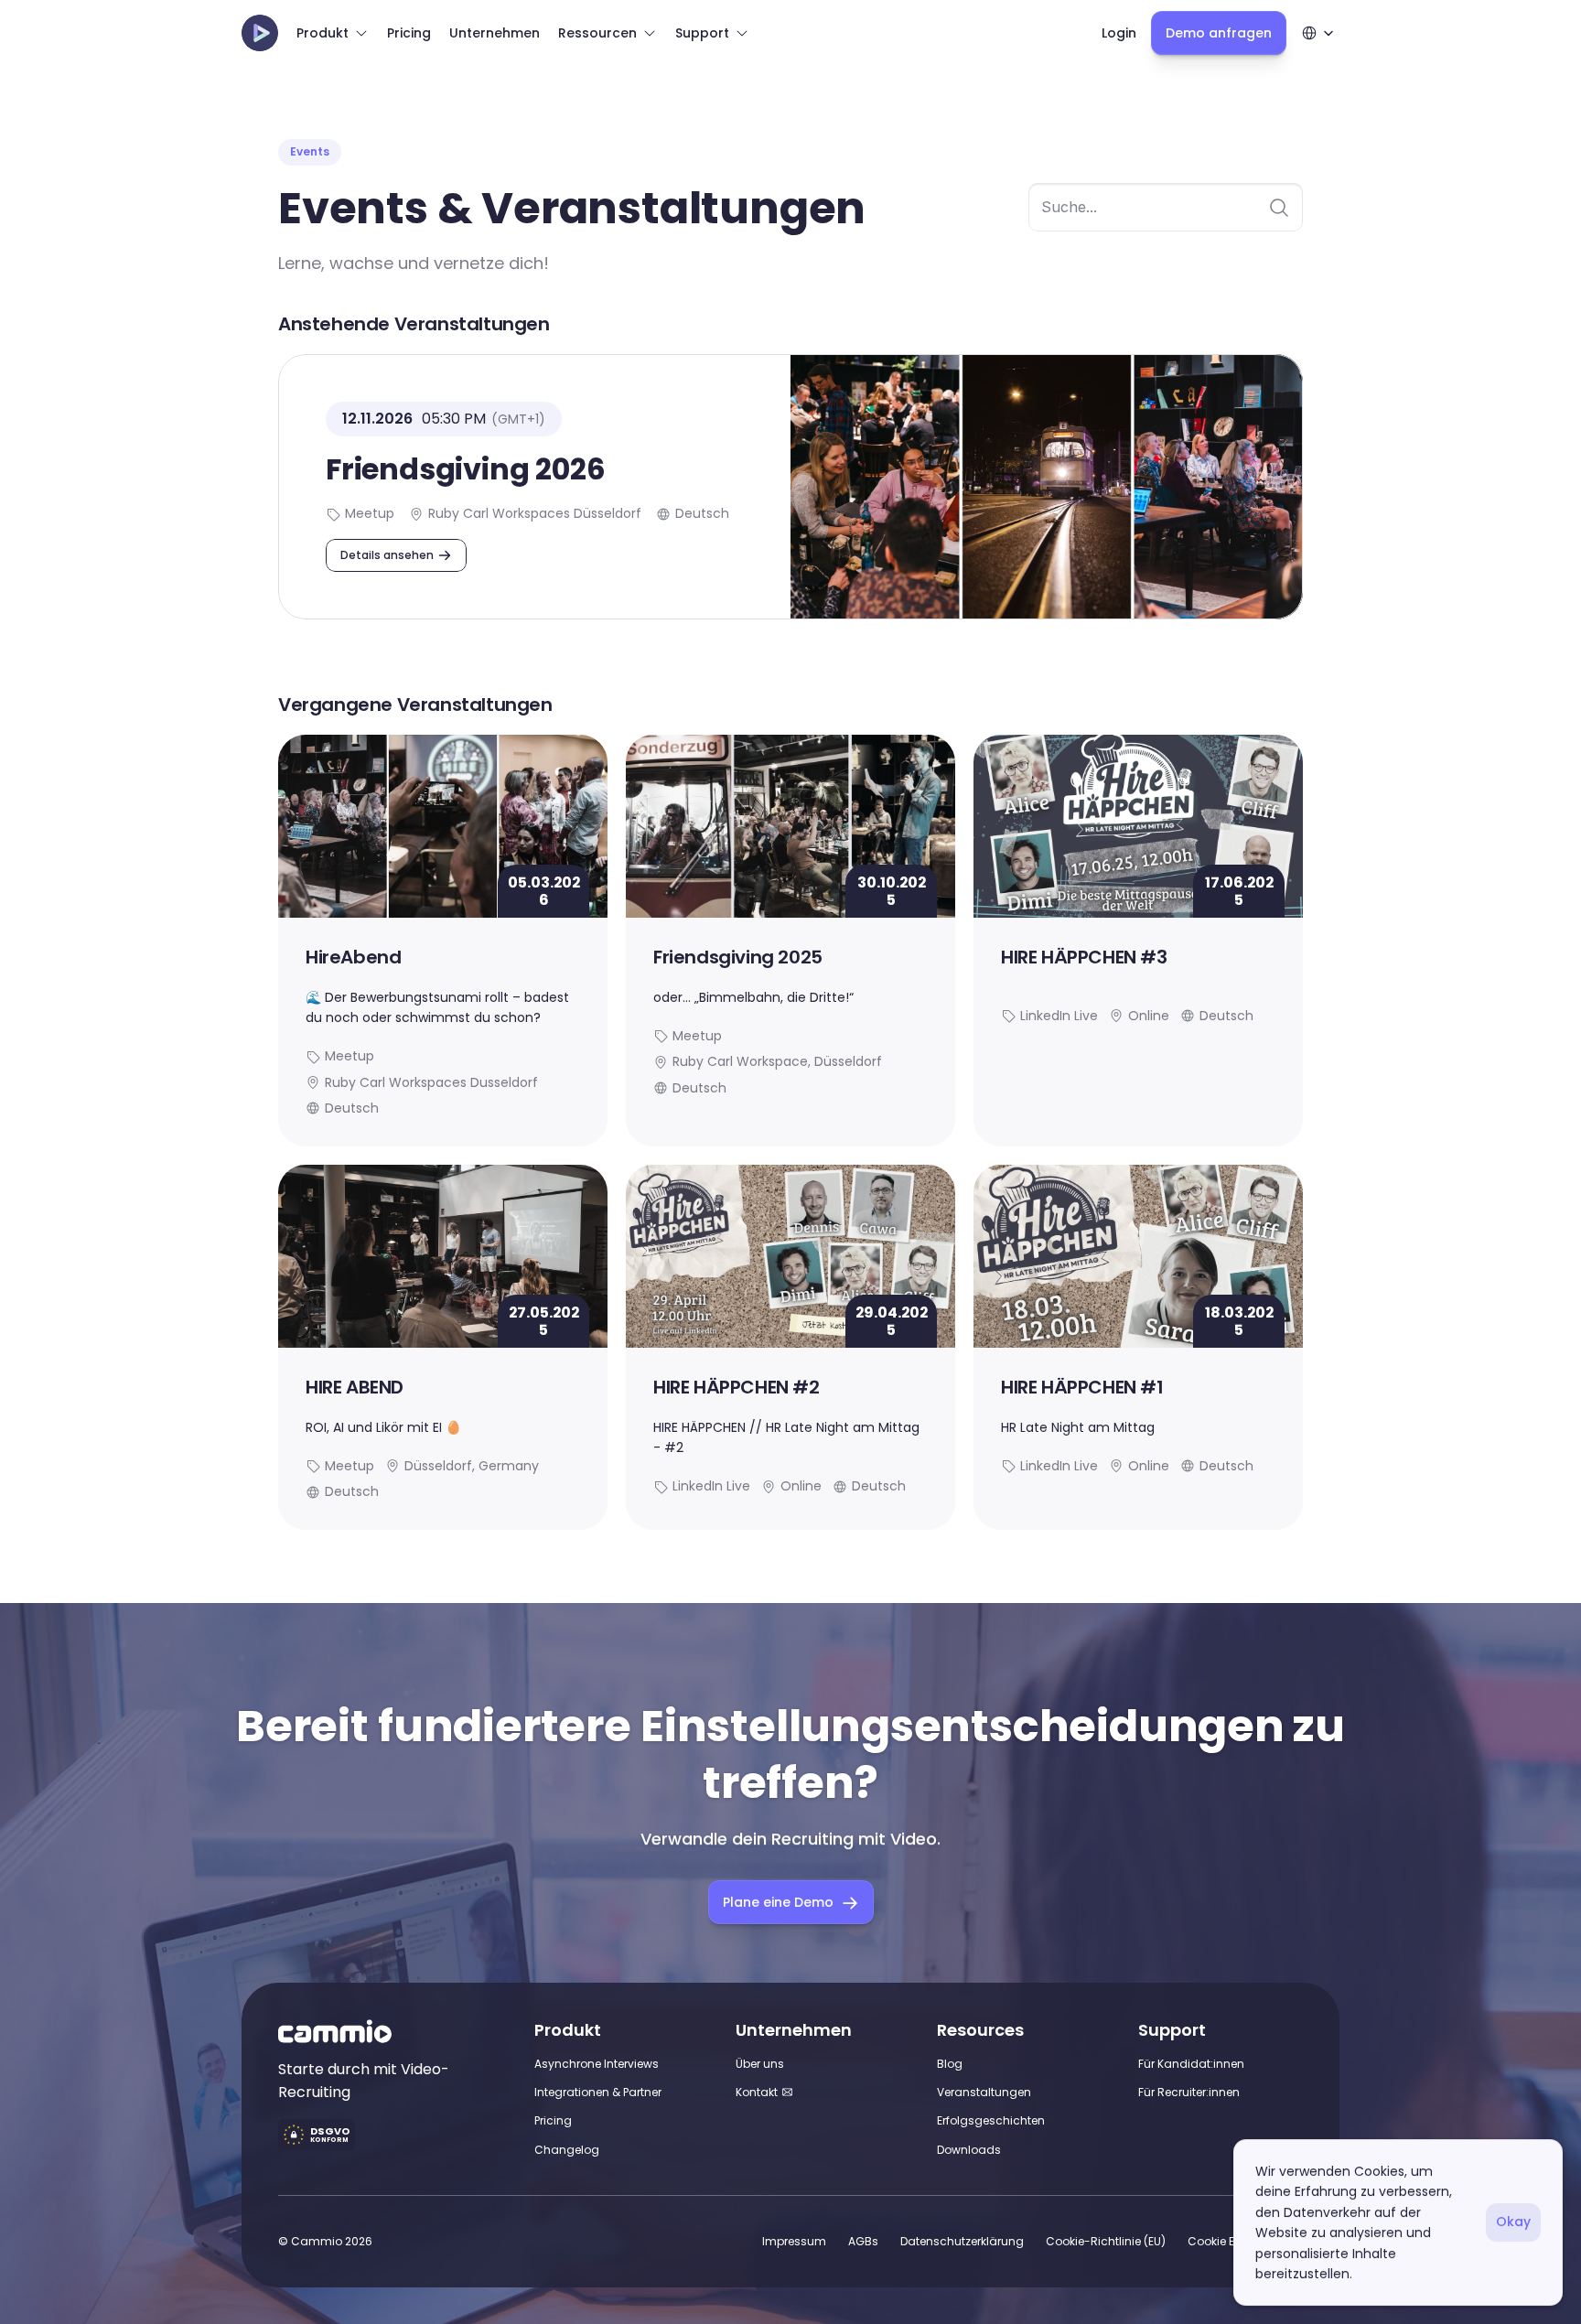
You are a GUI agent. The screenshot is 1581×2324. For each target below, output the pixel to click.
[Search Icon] (1166, 208)
